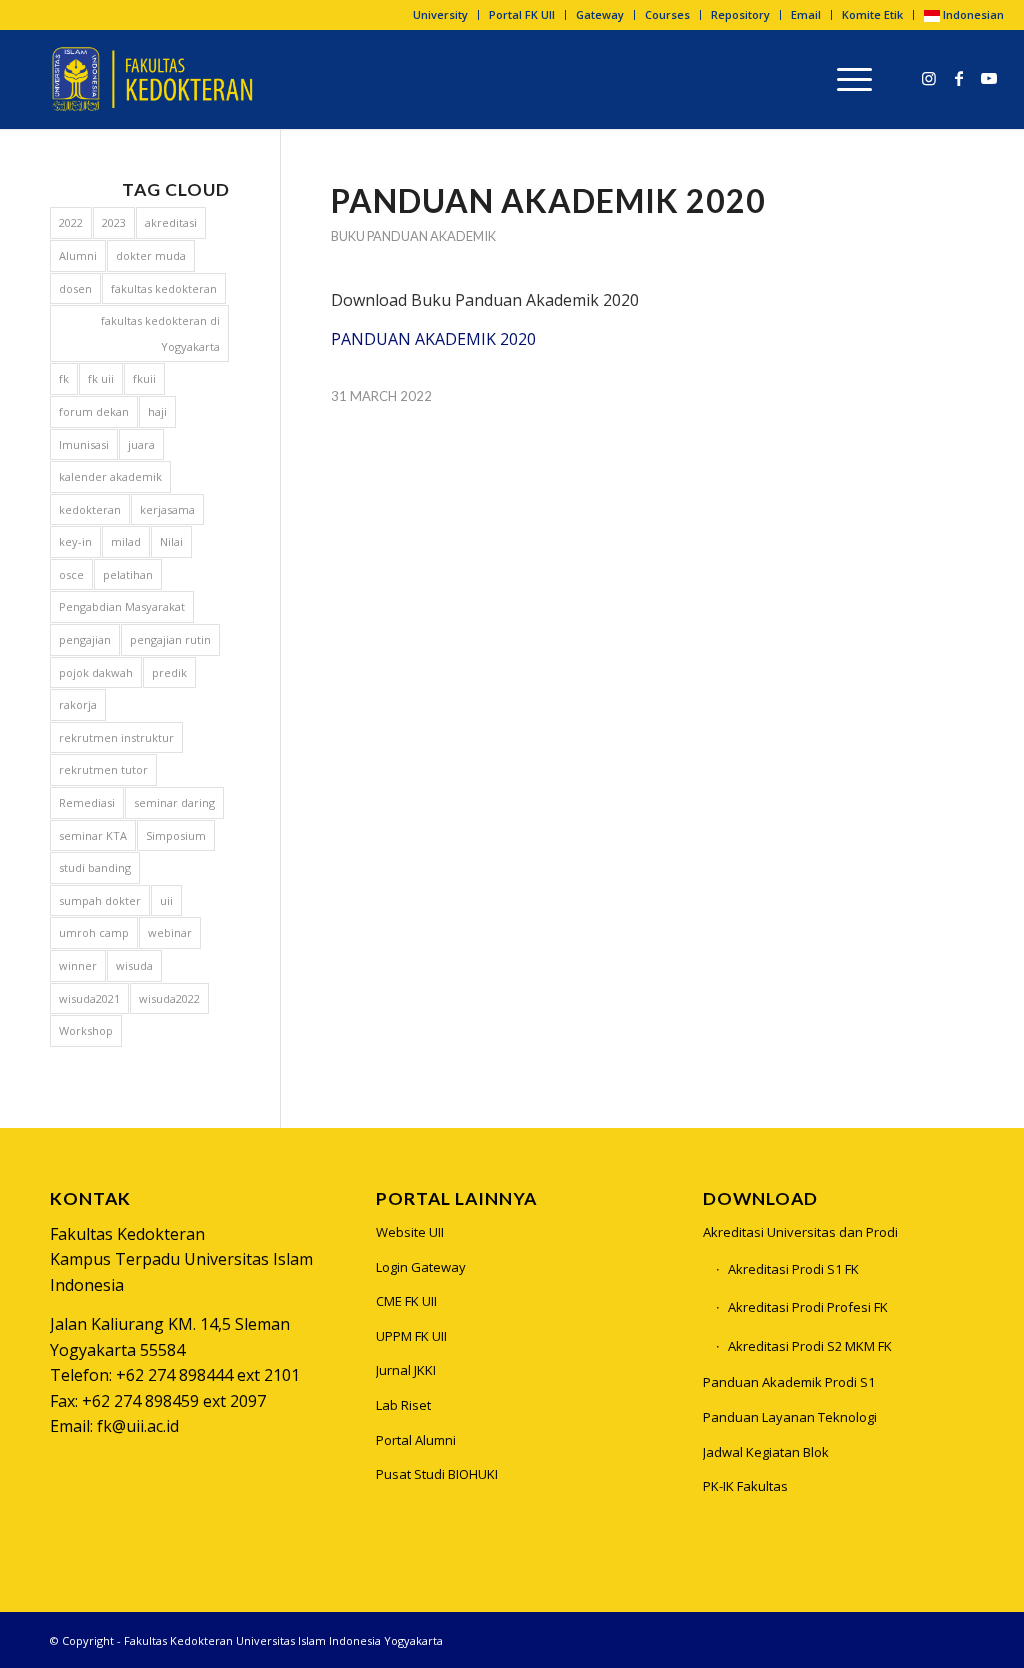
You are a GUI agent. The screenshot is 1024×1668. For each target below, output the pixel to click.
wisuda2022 (169, 998)
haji (157, 411)
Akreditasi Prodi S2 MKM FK (810, 1346)
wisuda (134, 965)
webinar (170, 932)
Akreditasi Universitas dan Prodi (800, 1232)
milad (126, 541)
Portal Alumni (416, 1440)
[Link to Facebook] (959, 78)
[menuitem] (441, 15)
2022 (71, 222)
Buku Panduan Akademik (413, 236)
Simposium (176, 835)
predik (169, 672)
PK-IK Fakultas (745, 1486)
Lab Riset (403, 1405)
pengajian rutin (170, 639)
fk (64, 378)
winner (78, 965)
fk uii (101, 378)
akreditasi (171, 222)
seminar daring (174, 802)
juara (141, 444)
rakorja (78, 704)
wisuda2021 (89, 998)
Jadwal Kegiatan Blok (766, 1452)
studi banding (95, 867)
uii (166, 900)
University (440, 14)
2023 (114, 222)
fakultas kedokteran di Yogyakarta (160, 333)
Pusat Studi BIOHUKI (437, 1474)
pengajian (85, 639)
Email (806, 14)
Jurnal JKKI (406, 1370)
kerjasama (167, 509)
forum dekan (94, 411)
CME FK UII (406, 1301)
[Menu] (848, 79)
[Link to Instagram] (929, 78)
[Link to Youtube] (989, 78)
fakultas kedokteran (164, 288)
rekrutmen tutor (103, 769)
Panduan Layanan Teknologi (790, 1417)
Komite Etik (872, 14)
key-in (75, 541)
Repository (740, 14)
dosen (75, 288)
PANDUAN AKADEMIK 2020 (433, 339)
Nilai (171, 541)
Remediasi (87, 802)
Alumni (78, 255)
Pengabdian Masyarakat (122, 606)
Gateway (600, 14)
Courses (667, 14)
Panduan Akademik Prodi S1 (789, 1382)
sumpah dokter (100, 900)
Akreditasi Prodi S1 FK (793, 1269)
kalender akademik (110, 476)
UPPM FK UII (411, 1336)
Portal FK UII (522, 14)
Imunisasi (84, 444)
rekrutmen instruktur (116, 737)
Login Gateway (421, 1267)
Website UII (410, 1232)
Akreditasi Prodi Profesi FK (808, 1307)
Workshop (86, 1030)
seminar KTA (93, 835)
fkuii (144, 378)
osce (71, 574)
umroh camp (94, 932)
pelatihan (128, 574)
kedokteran (90, 509)
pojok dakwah (96, 672)
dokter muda (151, 255)
